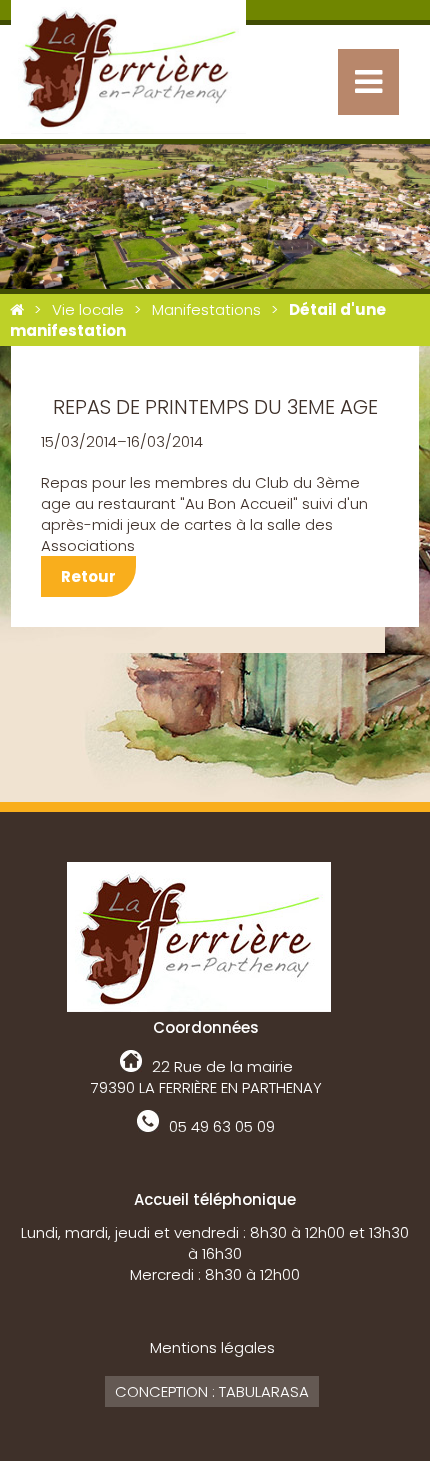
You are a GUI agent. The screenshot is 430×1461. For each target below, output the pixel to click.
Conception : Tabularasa (212, 1391)
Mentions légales (212, 1347)
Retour (88, 576)
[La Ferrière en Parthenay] (17, 309)
